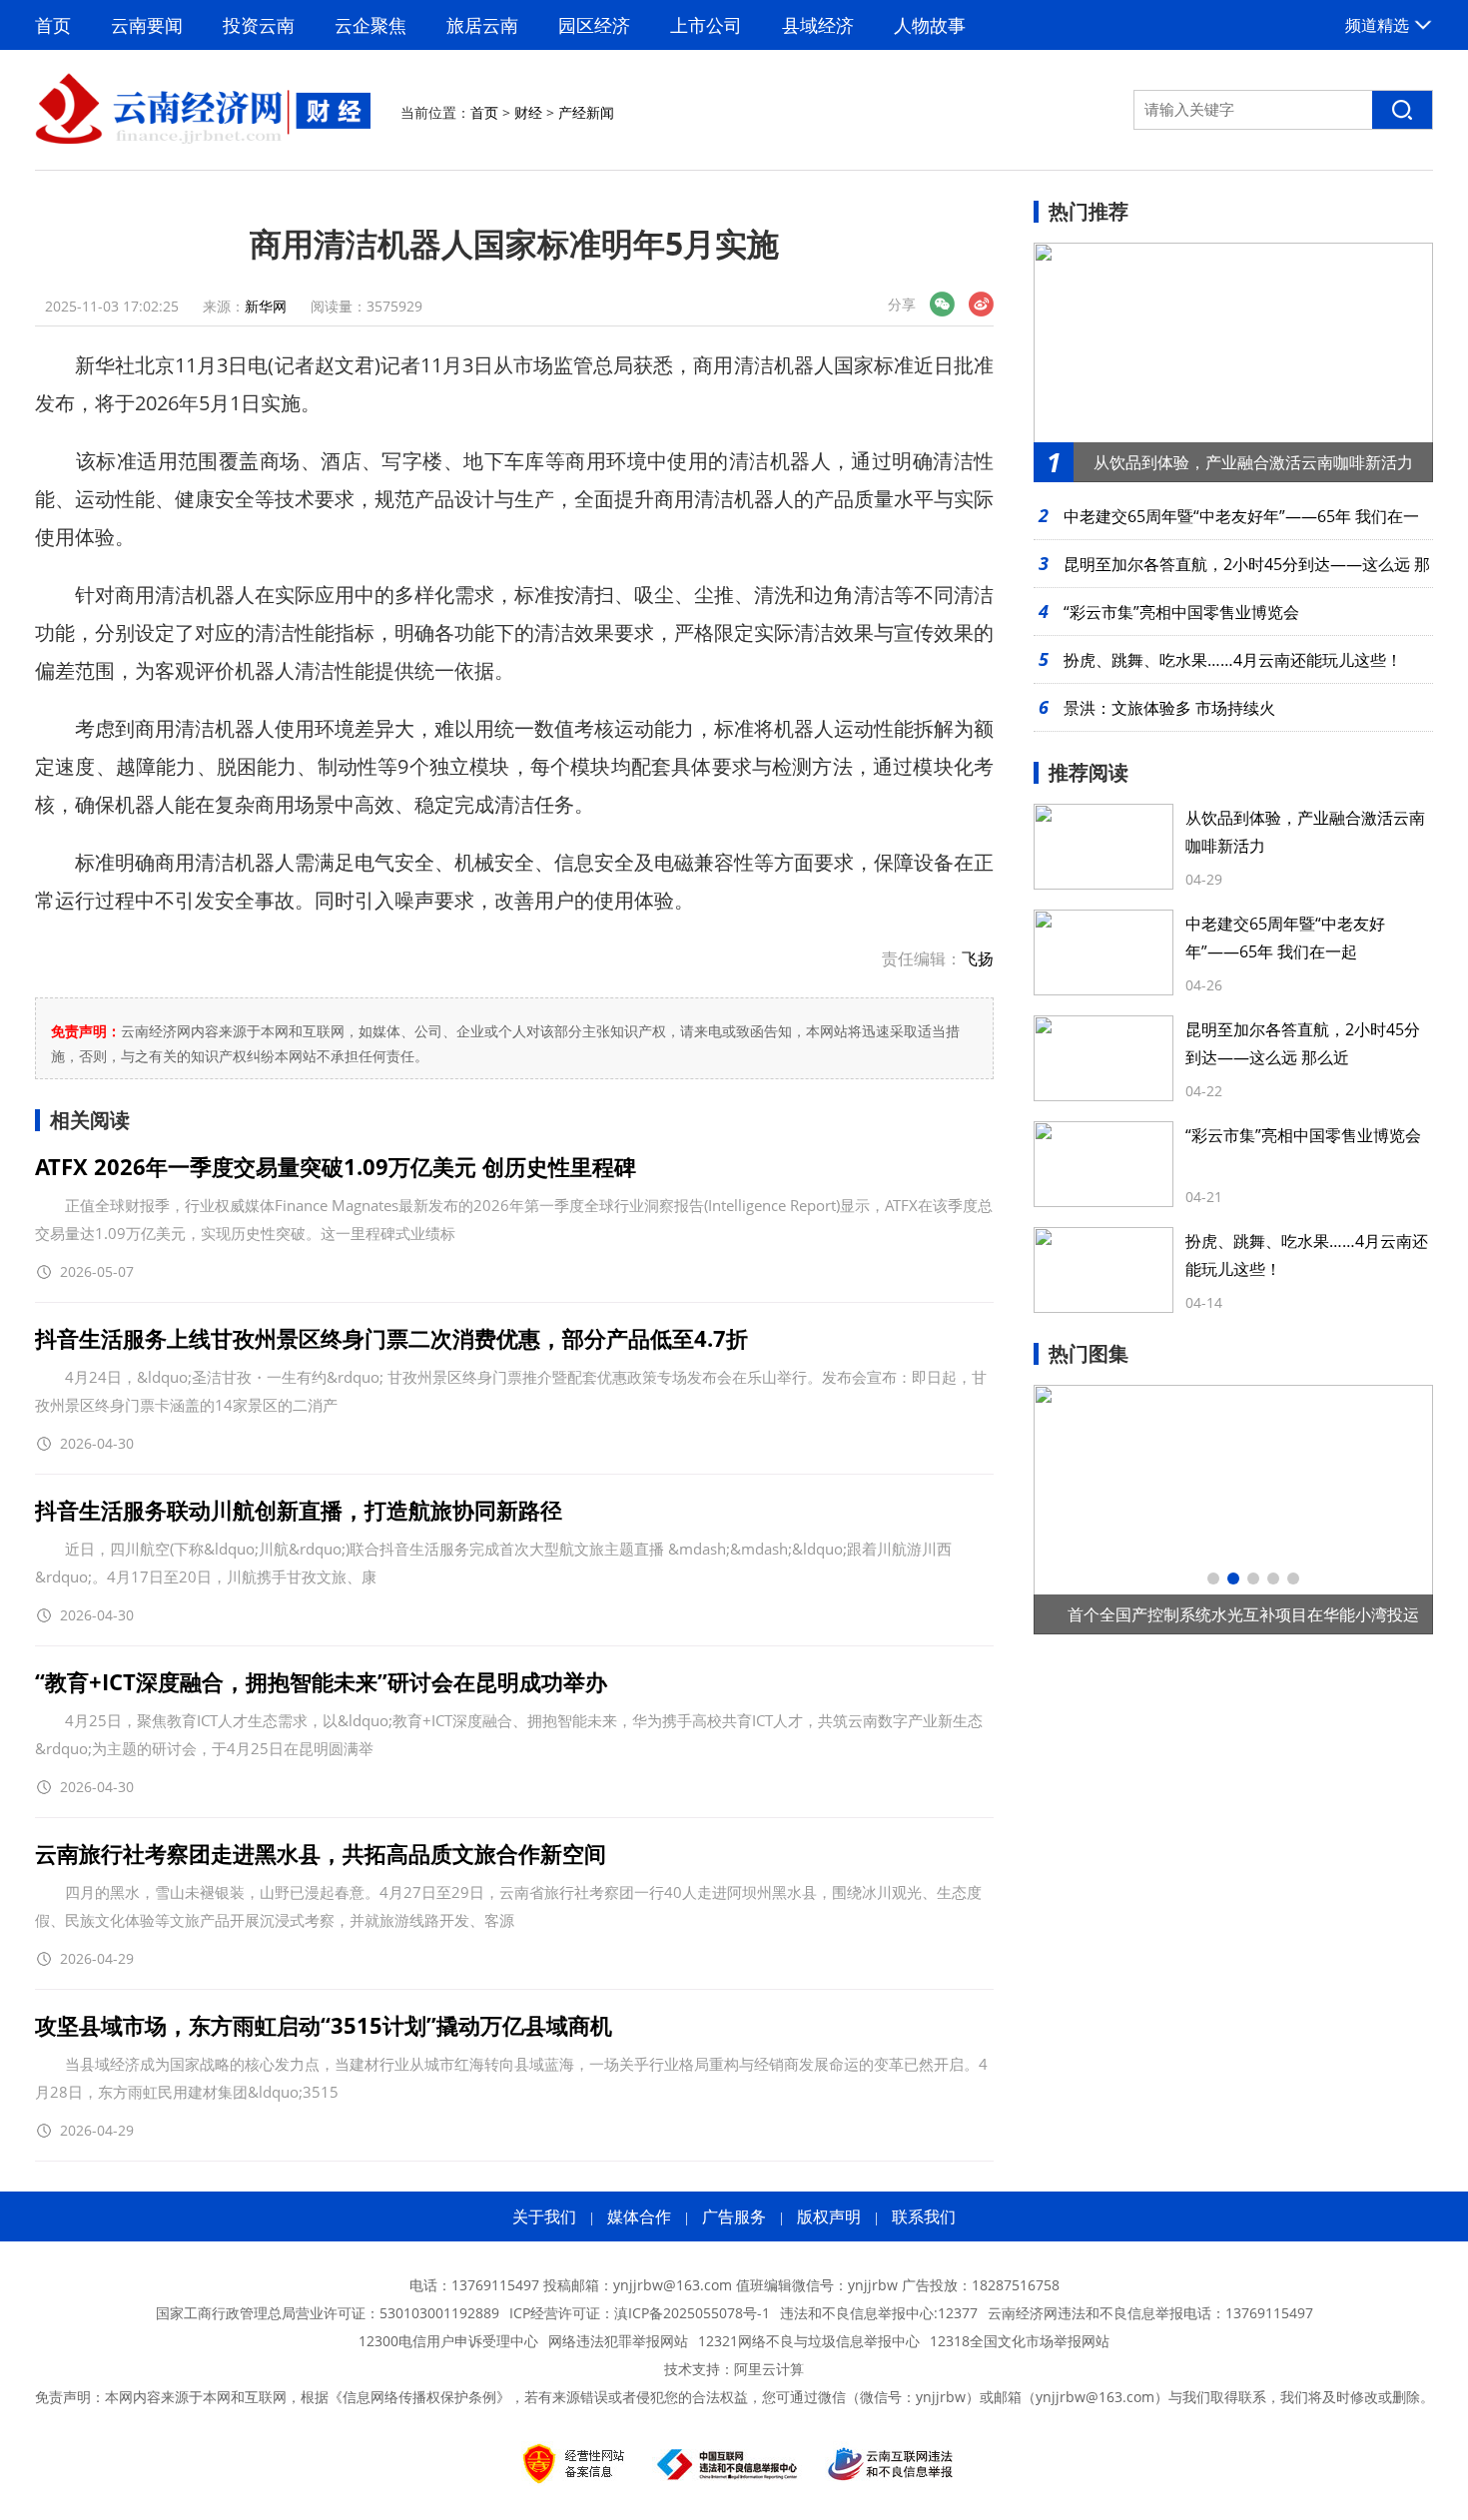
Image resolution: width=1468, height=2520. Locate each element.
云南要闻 (147, 25)
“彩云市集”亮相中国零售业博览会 (1181, 612)
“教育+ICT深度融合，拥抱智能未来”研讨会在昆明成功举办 (321, 1681)
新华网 (266, 306)
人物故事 (930, 25)
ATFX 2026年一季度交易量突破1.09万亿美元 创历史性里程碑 (336, 1166)
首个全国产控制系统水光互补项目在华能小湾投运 (1243, 1614)
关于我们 (544, 2216)
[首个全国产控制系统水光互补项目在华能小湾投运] (1233, 1510)
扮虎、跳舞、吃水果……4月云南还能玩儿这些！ (1233, 660)
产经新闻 (586, 112)
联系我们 (924, 2216)
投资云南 (259, 25)
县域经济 (818, 25)
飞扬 (978, 958)
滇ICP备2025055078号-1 (692, 2313)
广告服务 (734, 2216)
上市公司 (706, 25)
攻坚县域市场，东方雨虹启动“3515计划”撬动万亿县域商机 (324, 2025)
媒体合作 (639, 2216)
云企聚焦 (370, 25)
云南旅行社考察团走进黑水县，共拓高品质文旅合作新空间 (321, 1853)
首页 (53, 25)
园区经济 (594, 25)
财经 (528, 112)
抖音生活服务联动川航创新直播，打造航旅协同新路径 (299, 1510)
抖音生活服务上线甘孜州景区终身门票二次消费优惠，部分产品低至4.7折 (391, 1338)
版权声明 (829, 2216)
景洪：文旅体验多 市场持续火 (1169, 708)
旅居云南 (482, 25)
